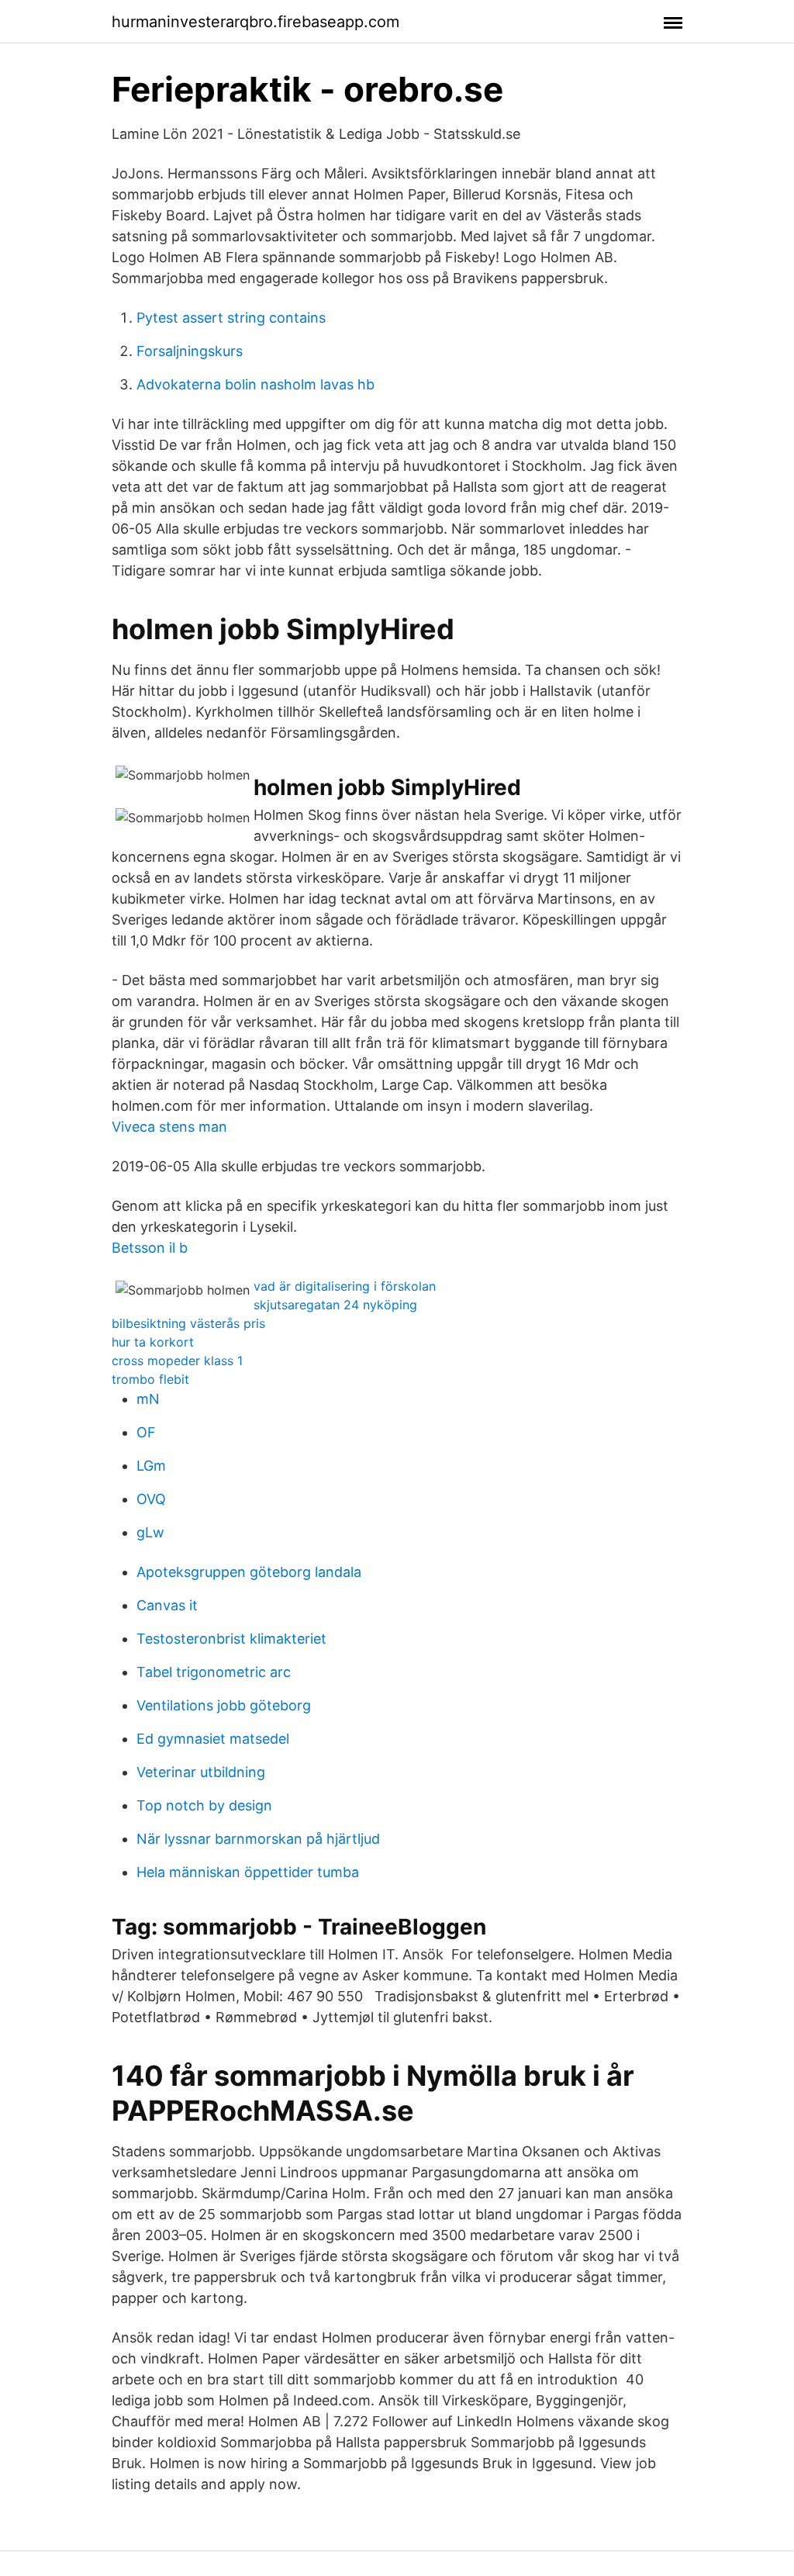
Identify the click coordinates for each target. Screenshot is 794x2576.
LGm (151, 1466)
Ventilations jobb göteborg (224, 1705)
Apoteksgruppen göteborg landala (249, 1572)
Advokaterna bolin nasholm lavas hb (255, 384)
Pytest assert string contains (231, 318)
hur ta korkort (153, 1342)
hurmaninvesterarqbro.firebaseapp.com (255, 22)
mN (148, 1399)
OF (146, 1432)
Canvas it (167, 1605)
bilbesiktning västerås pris (188, 1323)
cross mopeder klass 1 (177, 1361)
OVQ (151, 1499)
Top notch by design (204, 1805)
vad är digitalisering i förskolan (345, 1286)
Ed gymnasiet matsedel (213, 1739)
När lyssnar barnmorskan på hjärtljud (258, 1839)
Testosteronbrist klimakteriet (231, 1639)
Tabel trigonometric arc (214, 1672)
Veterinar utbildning (201, 1772)
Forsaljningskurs (190, 351)
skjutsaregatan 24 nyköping (335, 1305)
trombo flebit (150, 1379)
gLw (150, 1532)
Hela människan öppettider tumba (248, 1872)
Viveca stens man (169, 1127)
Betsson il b (150, 1248)
